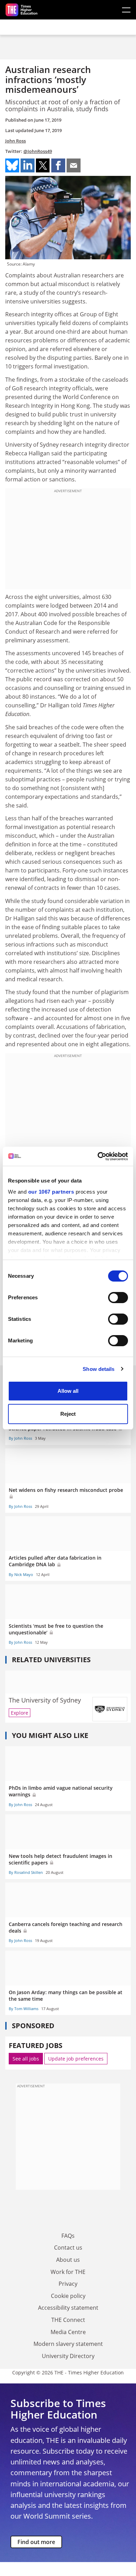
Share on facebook (58, 165)
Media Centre (68, 2332)
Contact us (68, 2248)
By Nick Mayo (21, 1574)
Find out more (36, 2542)
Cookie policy (68, 2296)
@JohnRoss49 (38, 151)
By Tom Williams (24, 2009)
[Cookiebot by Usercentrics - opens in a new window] (98, 1156)
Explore (20, 1713)
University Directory (68, 2356)
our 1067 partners (51, 1192)
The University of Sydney (45, 1700)
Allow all (68, 1391)
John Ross (16, 141)
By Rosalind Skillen (26, 1872)
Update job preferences (76, 2059)
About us (68, 2260)
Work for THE (68, 2272)
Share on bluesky (12, 165)
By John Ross (20, 1438)
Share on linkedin (28, 165)
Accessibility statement (68, 2308)
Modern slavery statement (68, 2344)
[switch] (118, 1298)
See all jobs (26, 2059)
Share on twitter (43, 165)
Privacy (68, 2284)
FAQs (68, 2236)
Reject (68, 1414)
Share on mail (74, 165)
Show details (99, 1369)
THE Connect (68, 2320)
